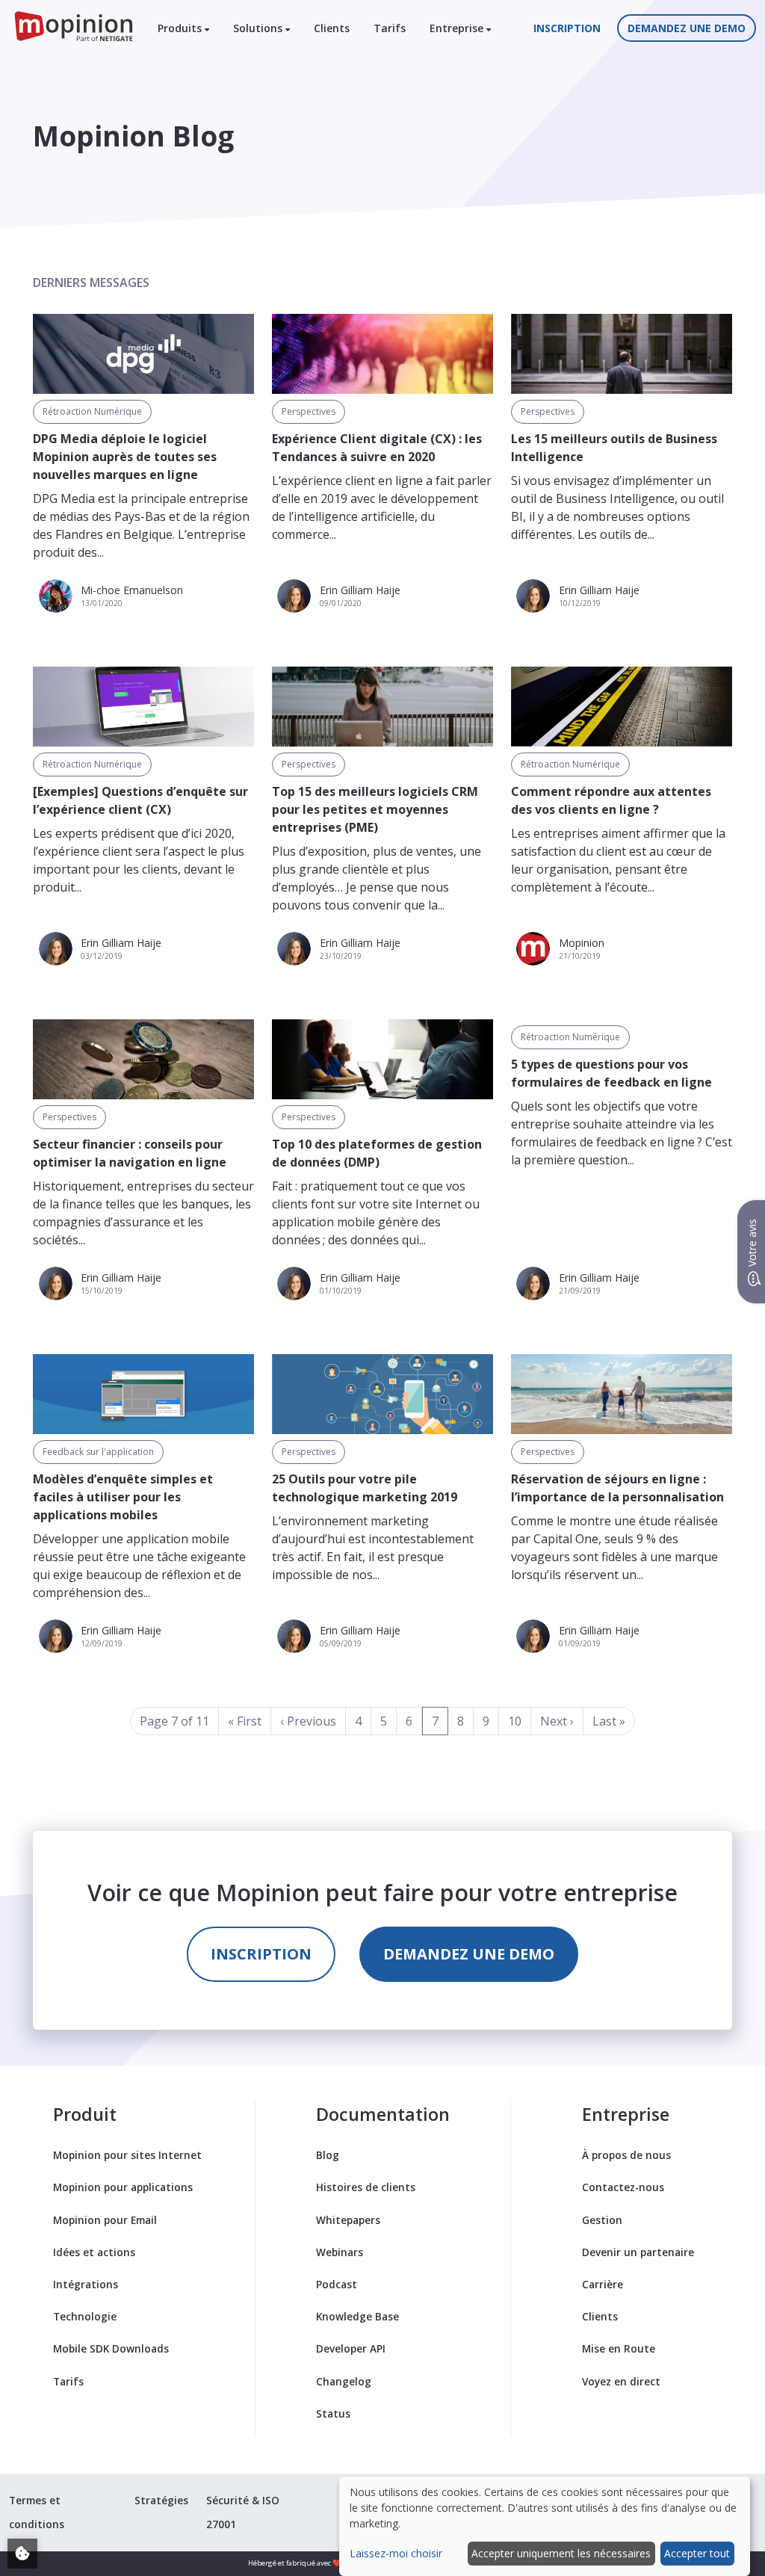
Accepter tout (697, 2553)
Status (333, 2413)
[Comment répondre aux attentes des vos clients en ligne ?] (622, 707)
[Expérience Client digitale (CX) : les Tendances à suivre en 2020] (382, 354)
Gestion (602, 2220)
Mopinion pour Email (105, 2220)
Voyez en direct (621, 2381)
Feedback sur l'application (98, 1452)
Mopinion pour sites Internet (127, 2155)
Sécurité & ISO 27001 (243, 2512)
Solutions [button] (259, 28)
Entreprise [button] (458, 28)
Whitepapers (348, 2220)
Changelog (344, 2381)
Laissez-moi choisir (396, 2553)
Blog (328, 2155)
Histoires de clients (366, 2187)
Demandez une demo (687, 28)
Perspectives (309, 411)
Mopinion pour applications (123, 2187)
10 (515, 1721)
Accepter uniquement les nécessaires (561, 2553)
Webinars (340, 2252)
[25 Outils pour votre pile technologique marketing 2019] (382, 1394)
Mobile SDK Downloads (111, 2348)
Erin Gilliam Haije (360, 590)
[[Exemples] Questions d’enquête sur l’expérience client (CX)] (143, 707)
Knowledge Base (357, 2316)
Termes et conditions (37, 2512)
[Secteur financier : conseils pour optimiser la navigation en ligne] (143, 1059)
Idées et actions (94, 2252)
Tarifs (390, 28)
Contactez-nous (623, 2187)
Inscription (567, 28)
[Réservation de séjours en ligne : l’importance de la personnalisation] (622, 1394)
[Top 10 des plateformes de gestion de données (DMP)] (382, 1059)
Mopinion (582, 943)
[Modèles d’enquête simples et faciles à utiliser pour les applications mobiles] (143, 1394)
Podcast (337, 2284)
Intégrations (86, 2284)
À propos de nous (626, 2155)
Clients (332, 28)
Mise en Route (619, 2348)
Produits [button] (181, 28)
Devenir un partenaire (638, 2252)
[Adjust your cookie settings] (22, 2554)
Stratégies (161, 2500)
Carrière (603, 2284)
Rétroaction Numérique (92, 411)
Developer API (351, 2348)
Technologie (85, 2316)
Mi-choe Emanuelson (132, 590)
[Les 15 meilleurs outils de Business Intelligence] (622, 354)
